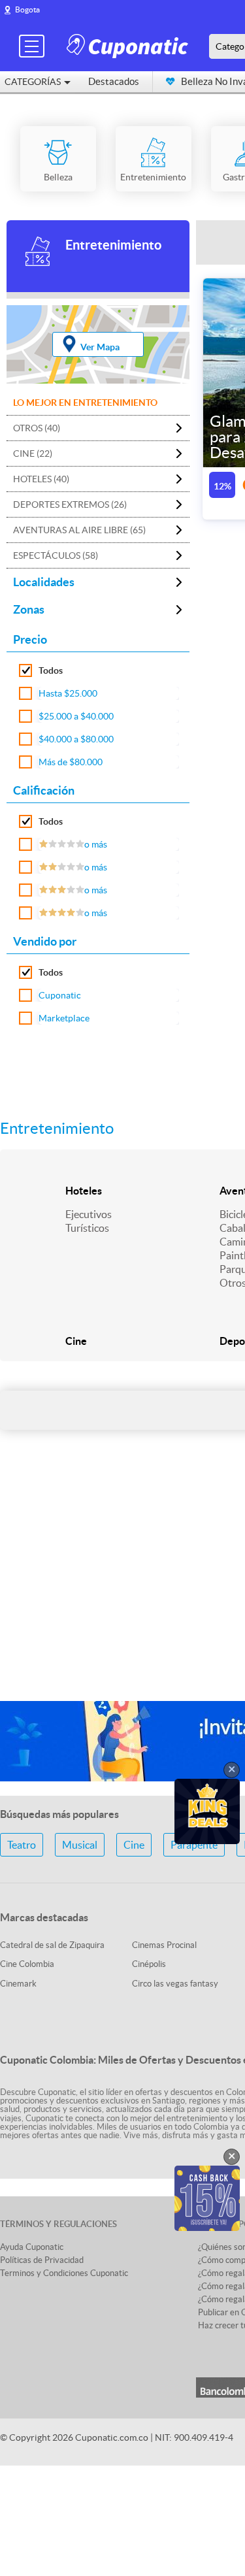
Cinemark (18, 1984)
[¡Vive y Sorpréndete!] (129, 45)
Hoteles (84, 1191)
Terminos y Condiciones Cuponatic (64, 2273)
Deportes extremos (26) (70, 504)
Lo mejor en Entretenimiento (85, 403)
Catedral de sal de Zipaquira (52, 1945)
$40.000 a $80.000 (76, 739)
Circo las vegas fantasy (175, 1984)
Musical (80, 1845)
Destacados (114, 81)
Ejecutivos (89, 1214)
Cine (76, 1341)
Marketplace (64, 1018)
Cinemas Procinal (164, 1945)
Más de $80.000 (71, 762)
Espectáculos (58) (56, 555)
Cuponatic (60, 995)
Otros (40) (37, 428)
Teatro (22, 1845)
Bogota (27, 9)
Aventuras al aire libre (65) (79, 530)
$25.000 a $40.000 (76, 716)
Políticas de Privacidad (42, 2260)
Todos (51, 670)
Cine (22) (33, 454)
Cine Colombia (27, 1964)
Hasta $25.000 (68, 693)
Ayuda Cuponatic (32, 2247)
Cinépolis (149, 1964)
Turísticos (87, 1228)
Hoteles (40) (41, 479)
